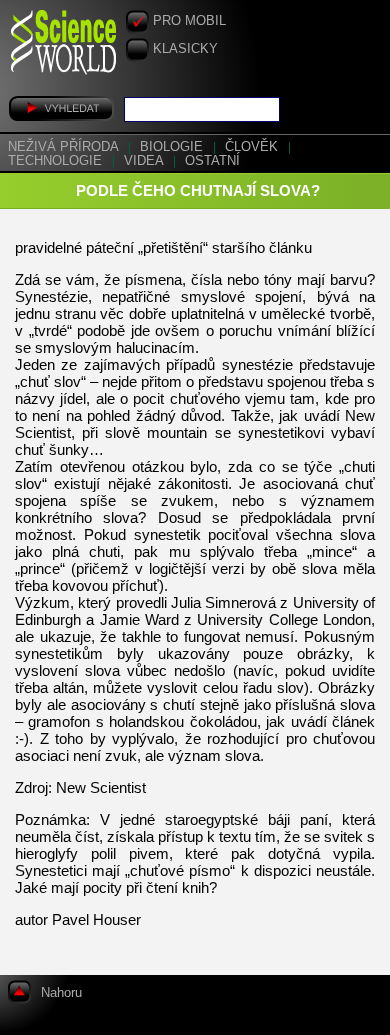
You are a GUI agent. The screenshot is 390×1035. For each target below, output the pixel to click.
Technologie (57, 161)
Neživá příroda (65, 147)
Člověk (253, 147)
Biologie (173, 147)
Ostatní (212, 161)
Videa (145, 161)
